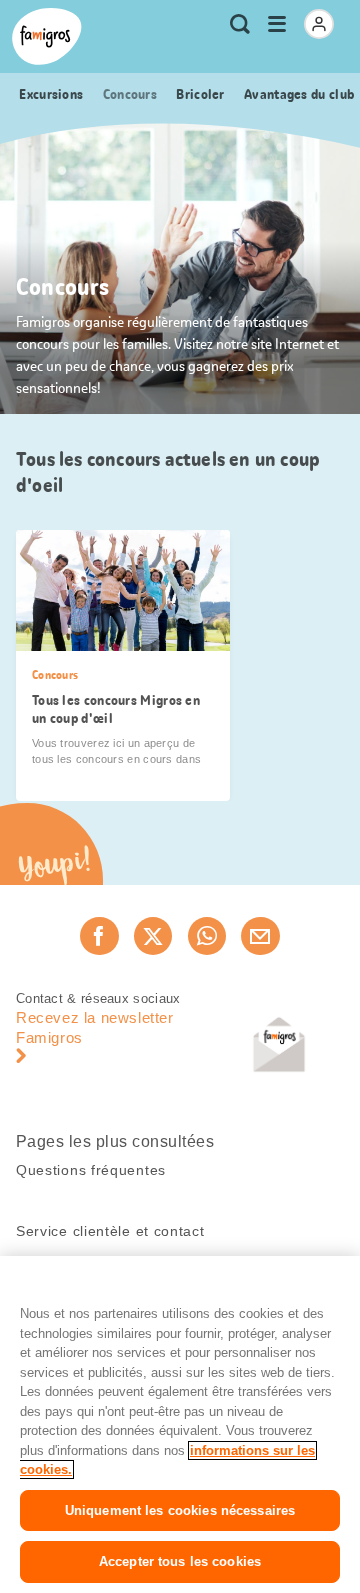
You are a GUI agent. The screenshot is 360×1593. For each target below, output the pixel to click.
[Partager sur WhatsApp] (207, 936)
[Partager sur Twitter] (153, 936)
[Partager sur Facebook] (99, 936)
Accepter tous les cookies (180, 1561)
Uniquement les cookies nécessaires (180, 1510)
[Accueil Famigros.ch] (47, 36)
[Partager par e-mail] (260, 936)
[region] (180, 1424)
